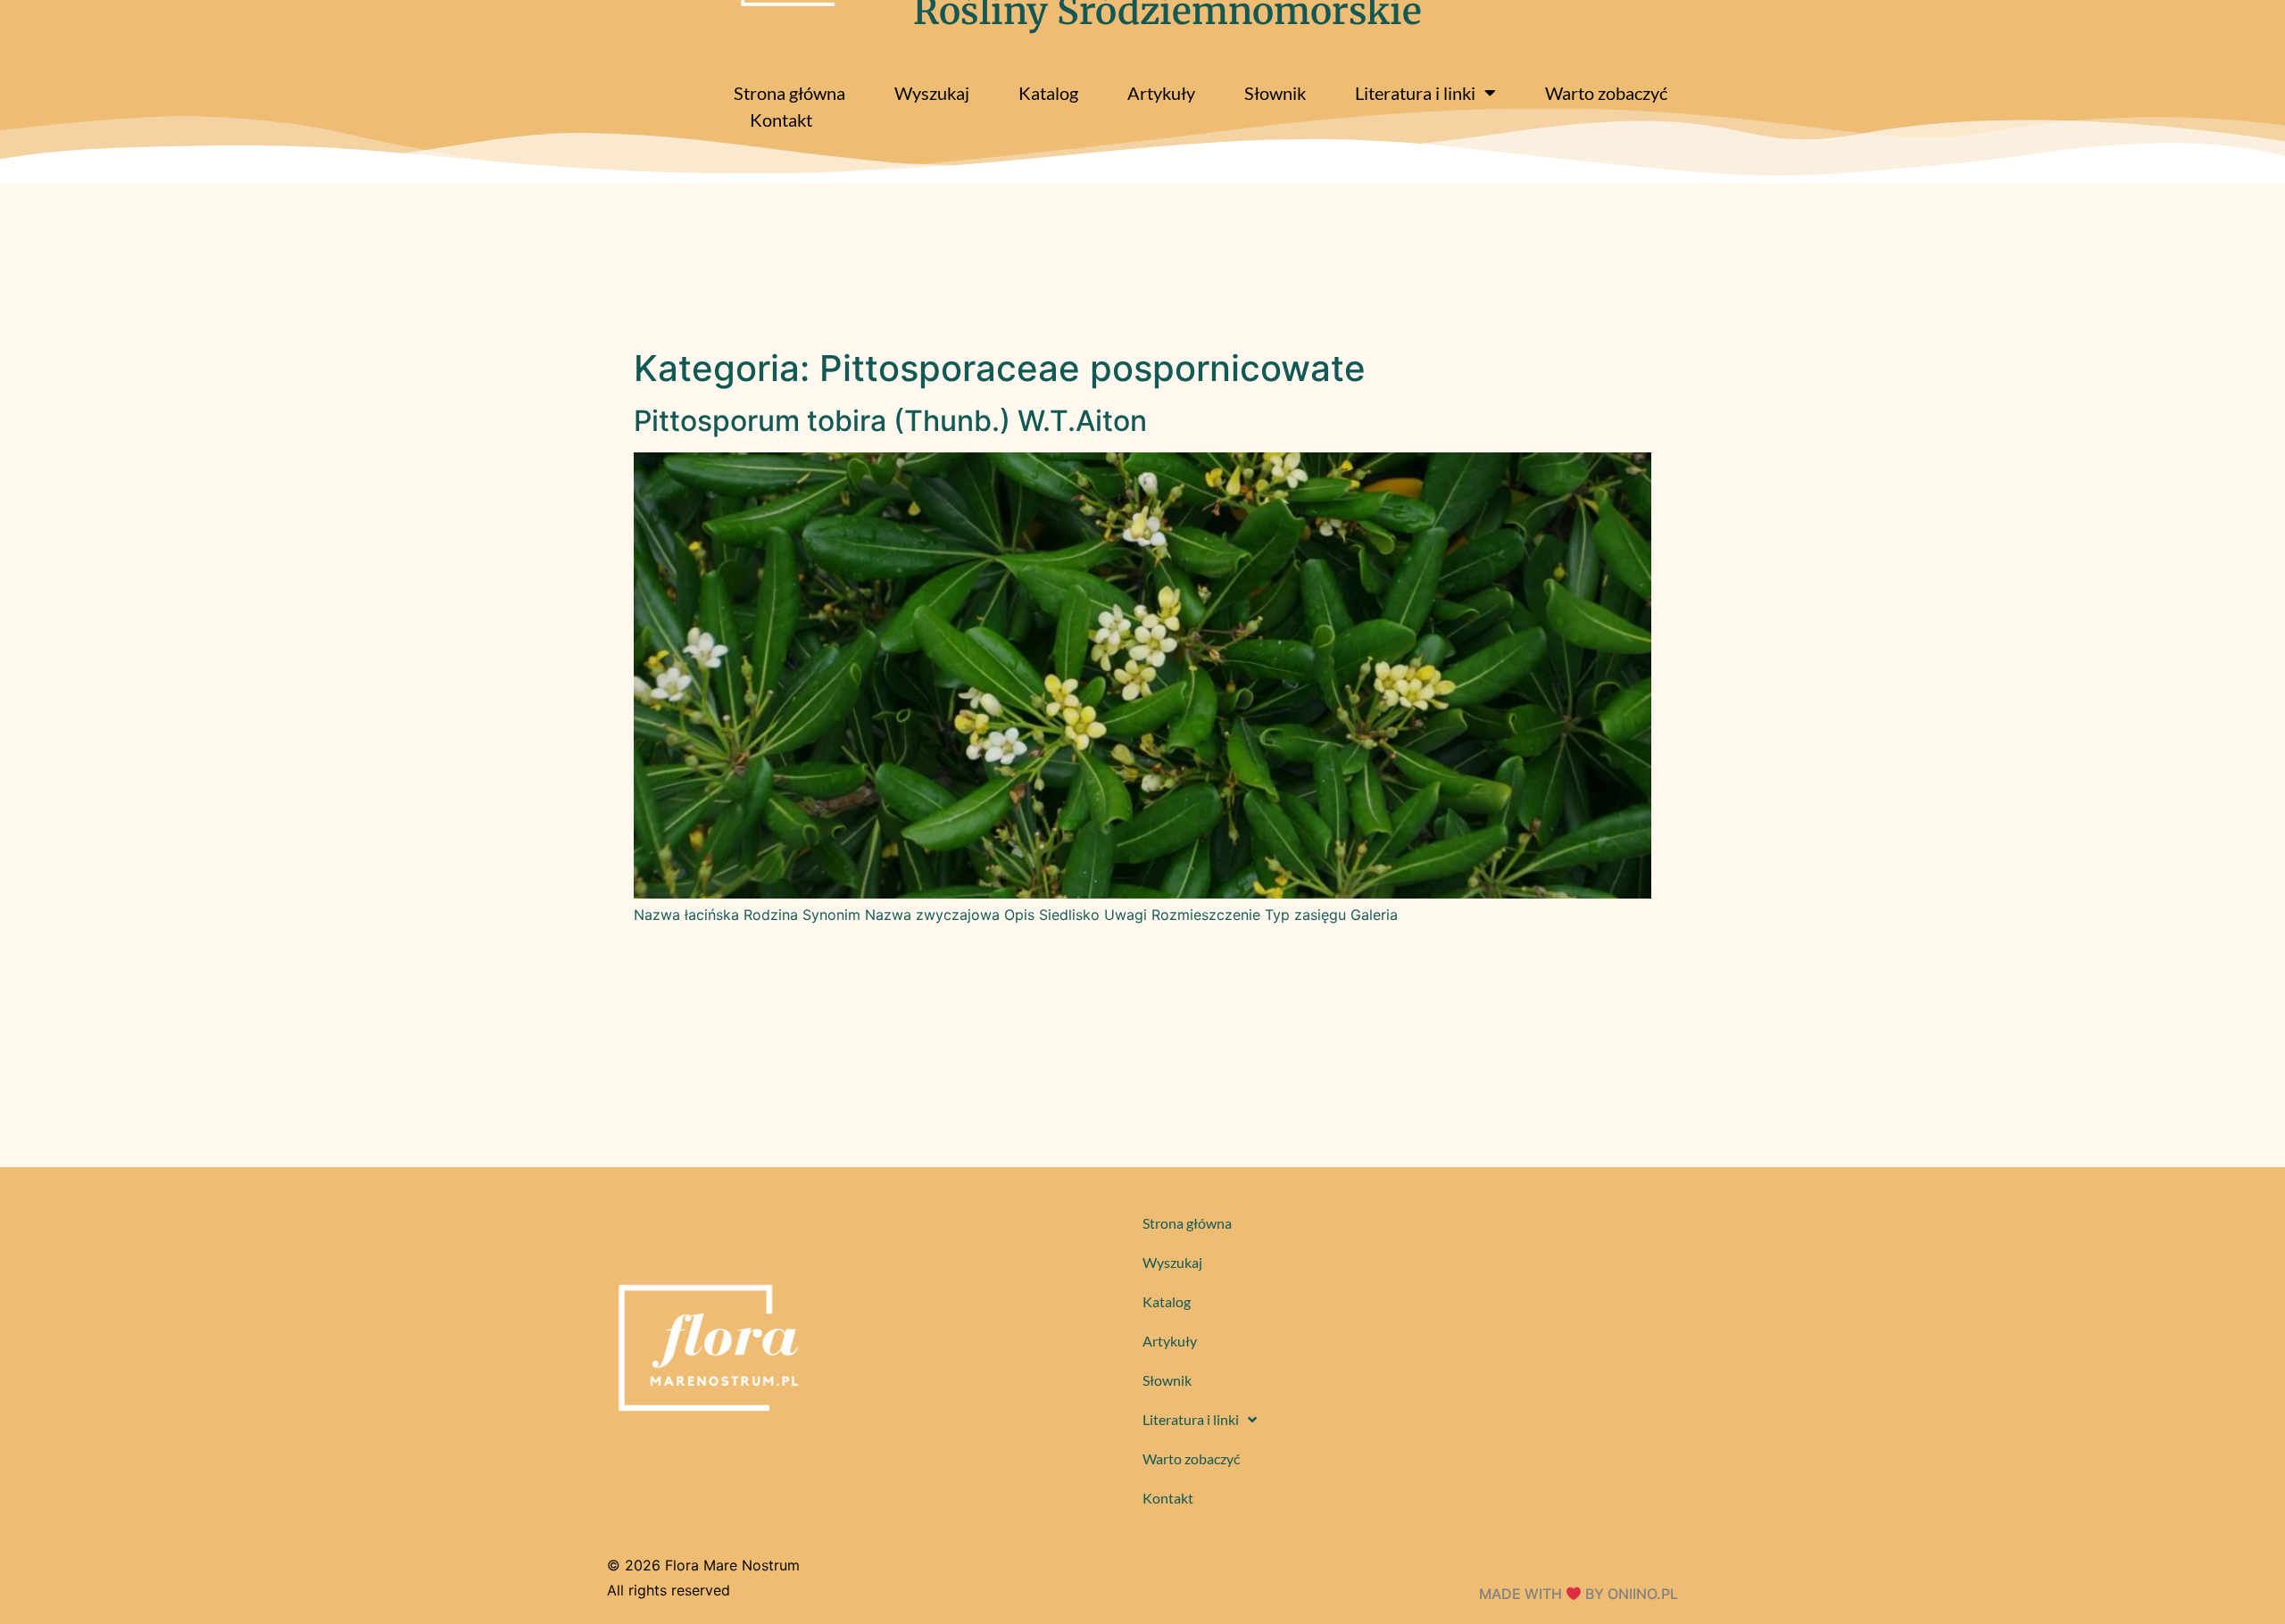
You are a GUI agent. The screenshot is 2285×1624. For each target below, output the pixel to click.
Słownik (1275, 93)
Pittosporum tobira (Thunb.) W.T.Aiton (890, 421)
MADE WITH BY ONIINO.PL (1579, 1594)
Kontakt (781, 120)
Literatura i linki (1415, 93)
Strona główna (789, 93)
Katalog (1048, 93)
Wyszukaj (932, 93)
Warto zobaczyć (1606, 93)
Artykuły (1161, 93)
